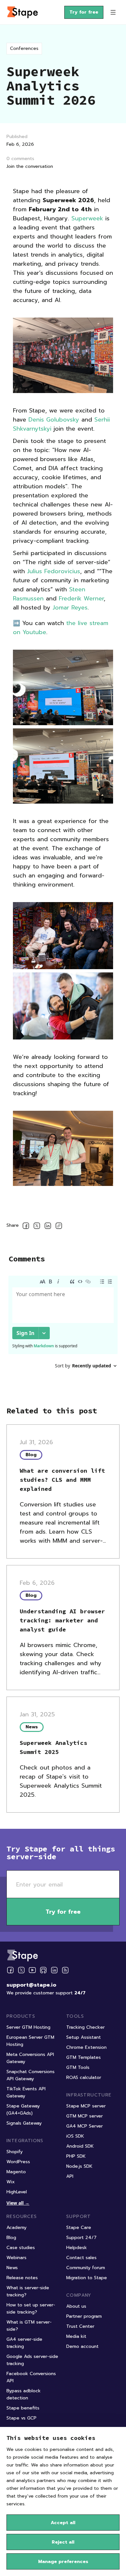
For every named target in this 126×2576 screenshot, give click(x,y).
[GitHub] (43, 1970)
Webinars (16, 2258)
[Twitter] (21, 1970)
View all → (18, 2203)
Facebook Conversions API (31, 2377)
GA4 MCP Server (84, 2126)
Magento (16, 2172)
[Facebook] (10, 1970)
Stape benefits (23, 2408)
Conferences (24, 48)
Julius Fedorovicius (54, 571)
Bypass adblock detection (24, 2394)
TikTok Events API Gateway (26, 2092)
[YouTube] (32, 1970)
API (70, 2176)
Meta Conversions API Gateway (30, 2058)
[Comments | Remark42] (63, 1332)
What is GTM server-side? (29, 2326)
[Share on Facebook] (26, 1227)
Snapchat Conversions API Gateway (31, 2075)
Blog (11, 2238)
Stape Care (79, 2228)
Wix (11, 2182)
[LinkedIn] (54, 1970)
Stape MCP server (86, 2106)
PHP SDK (76, 2156)
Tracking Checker (85, 2027)
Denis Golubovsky (54, 420)
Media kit (76, 2336)
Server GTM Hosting (28, 2027)
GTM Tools (78, 2067)
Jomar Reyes (70, 608)
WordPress (18, 2162)
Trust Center (80, 2326)
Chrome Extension (86, 2047)
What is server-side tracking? (28, 2291)
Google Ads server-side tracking (32, 2360)
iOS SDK (75, 2136)
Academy (16, 2228)
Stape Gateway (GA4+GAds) (23, 2110)
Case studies (21, 2248)
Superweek (87, 218)
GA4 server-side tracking (24, 2343)
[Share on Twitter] (37, 1227)
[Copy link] (59, 1227)
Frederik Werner (81, 598)
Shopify (15, 2152)
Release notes (22, 2278)
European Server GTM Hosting (30, 2041)
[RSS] (65, 1970)
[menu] (113, 12)
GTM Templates (84, 2057)
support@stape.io (31, 1985)
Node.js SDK (79, 2166)
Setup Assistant (84, 2037)
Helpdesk (77, 2248)
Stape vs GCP (21, 2418)
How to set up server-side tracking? (31, 2309)
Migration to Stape (87, 2278)
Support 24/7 (81, 2238)
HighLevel (17, 2192)
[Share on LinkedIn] (48, 1227)
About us (76, 2306)
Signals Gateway (24, 2123)
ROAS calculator (84, 2077)
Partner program (84, 2316)
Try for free (84, 12)
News (12, 2268)
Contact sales (81, 2258)
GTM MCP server (84, 2116)
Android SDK (80, 2146)
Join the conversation (30, 166)
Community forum (86, 2268)
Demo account (82, 2346)
